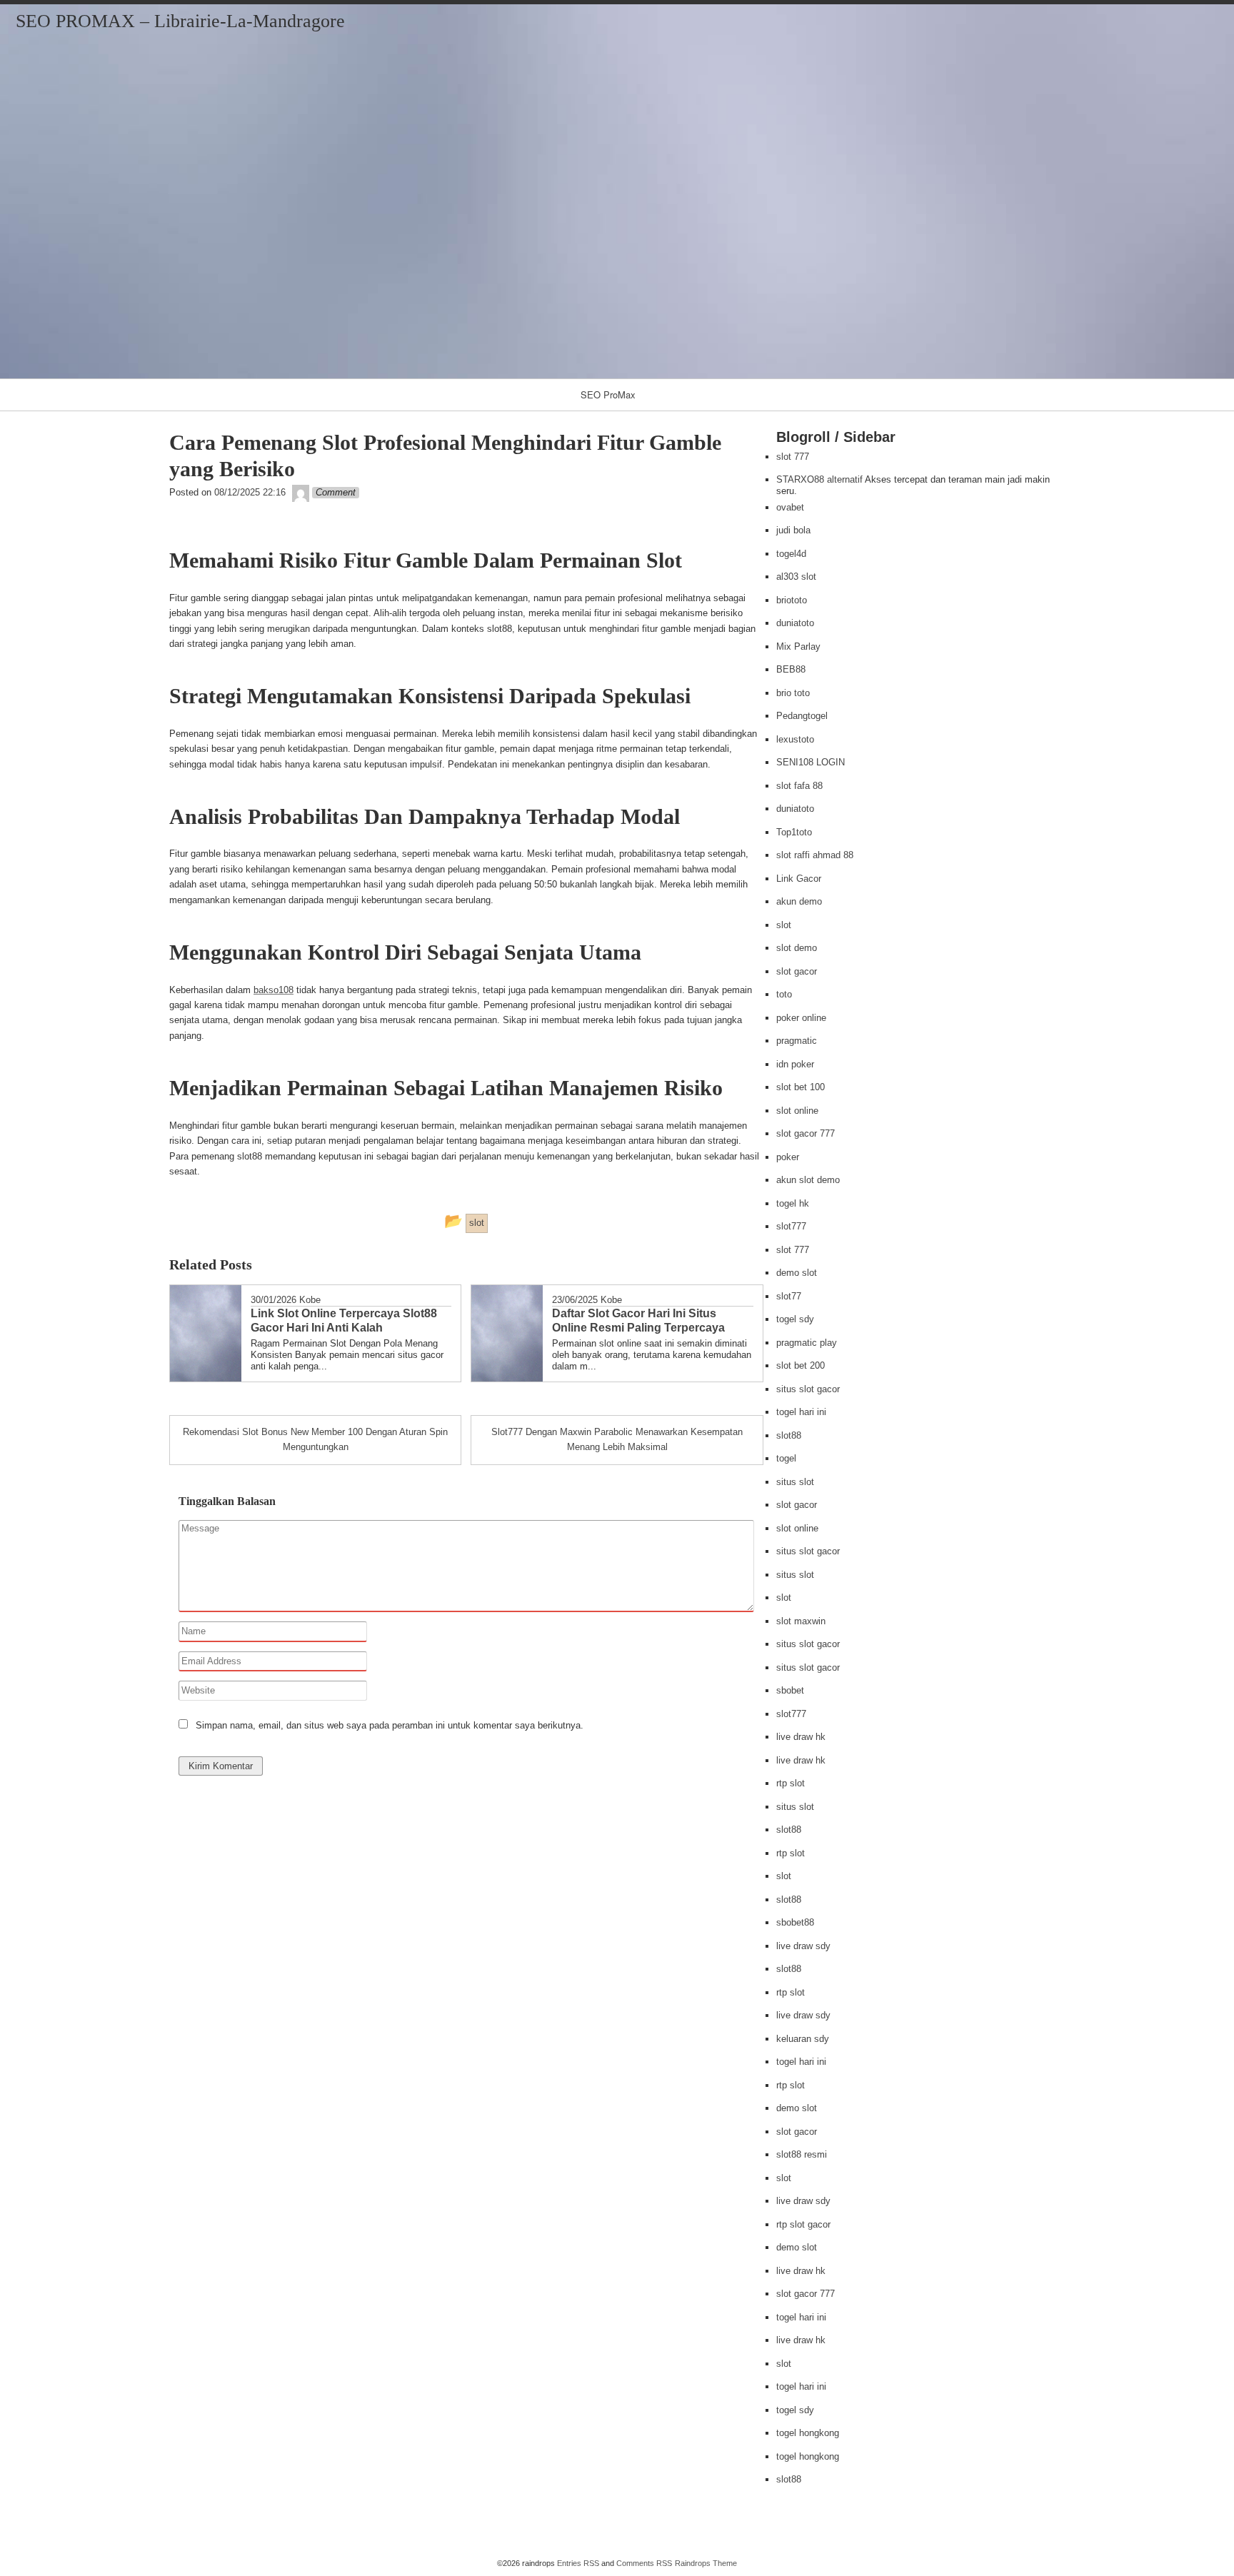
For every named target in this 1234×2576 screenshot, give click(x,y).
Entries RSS (578, 2563)
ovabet (790, 507)
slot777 (791, 1226)
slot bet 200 (801, 1365)
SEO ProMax (608, 394)
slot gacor (797, 971)
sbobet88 (795, 1922)
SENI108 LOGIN (811, 762)
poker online (801, 1018)
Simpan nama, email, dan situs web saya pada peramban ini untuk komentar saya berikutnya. (390, 1725)
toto (784, 994)
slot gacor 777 (806, 1133)
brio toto (793, 693)
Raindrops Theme (706, 2563)
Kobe (310, 1300)
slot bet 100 (801, 1087)
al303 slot (796, 577)
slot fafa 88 (799, 786)
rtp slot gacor (803, 2224)
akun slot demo (808, 1180)
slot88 (789, 1435)
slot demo (797, 948)
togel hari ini (801, 1412)
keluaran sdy (803, 2039)
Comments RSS (644, 2563)
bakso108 (274, 990)
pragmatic (797, 1041)
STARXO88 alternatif (819, 479)
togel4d (791, 554)
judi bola (793, 530)
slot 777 (793, 457)
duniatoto (795, 623)
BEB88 (791, 669)
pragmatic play (807, 1343)
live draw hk (801, 1737)
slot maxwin (801, 1621)
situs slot (795, 1482)
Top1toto (794, 832)
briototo (792, 600)
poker (788, 1157)
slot (784, 925)
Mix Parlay (798, 646)
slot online (797, 1111)
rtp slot (791, 1783)
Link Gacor (799, 879)
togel (786, 1458)
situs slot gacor (808, 1389)
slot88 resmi (802, 2154)
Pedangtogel (802, 716)
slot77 (789, 1296)
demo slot (797, 1273)
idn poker (795, 1064)
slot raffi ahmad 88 (815, 855)
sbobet (790, 1690)
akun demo (799, 901)
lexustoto (795, 739)
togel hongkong (808, 2433)
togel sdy (795, 1319)
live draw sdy (803, 1946)
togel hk (793, 1203)
